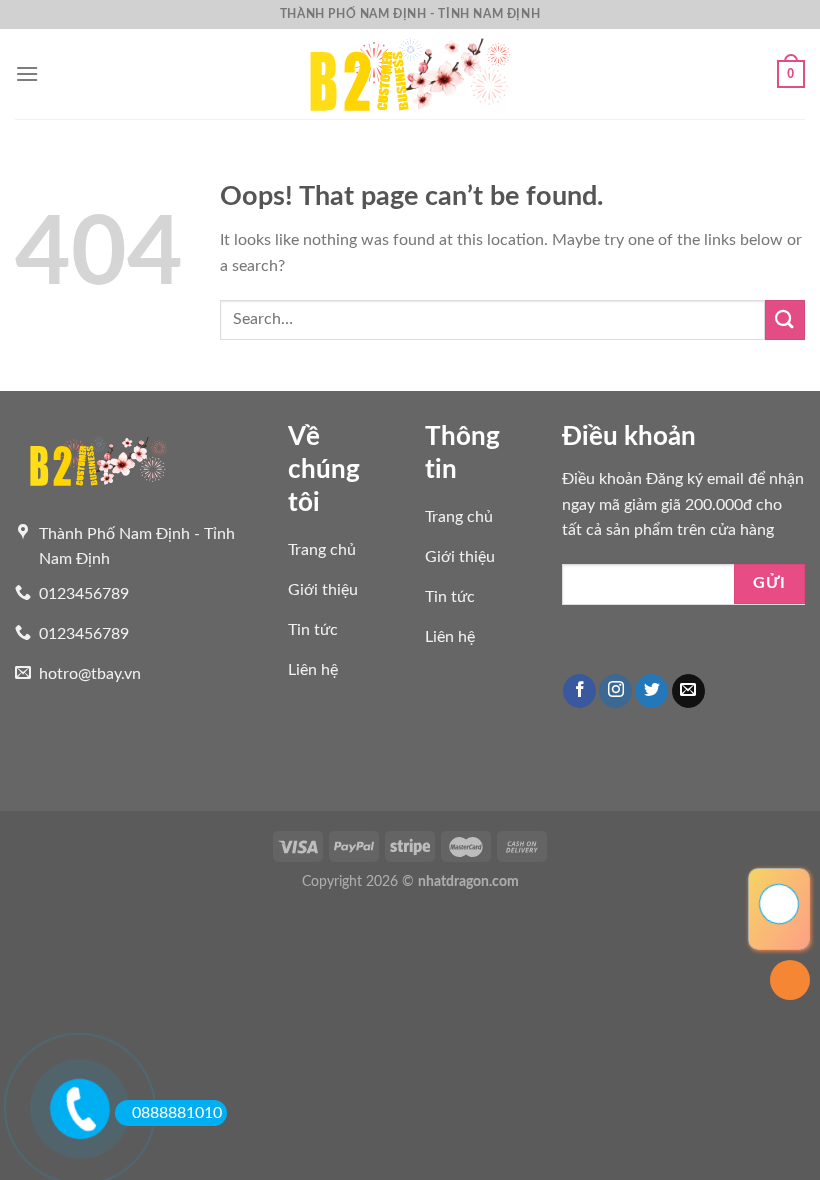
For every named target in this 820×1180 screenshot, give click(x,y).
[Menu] (27, 73)
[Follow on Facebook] (579, 691)
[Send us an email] (688, 691)
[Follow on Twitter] (651, 691)
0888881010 (177, 1113)
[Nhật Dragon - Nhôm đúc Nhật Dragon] (410, 73)
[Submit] (785, 319)
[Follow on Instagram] (615, 691)
